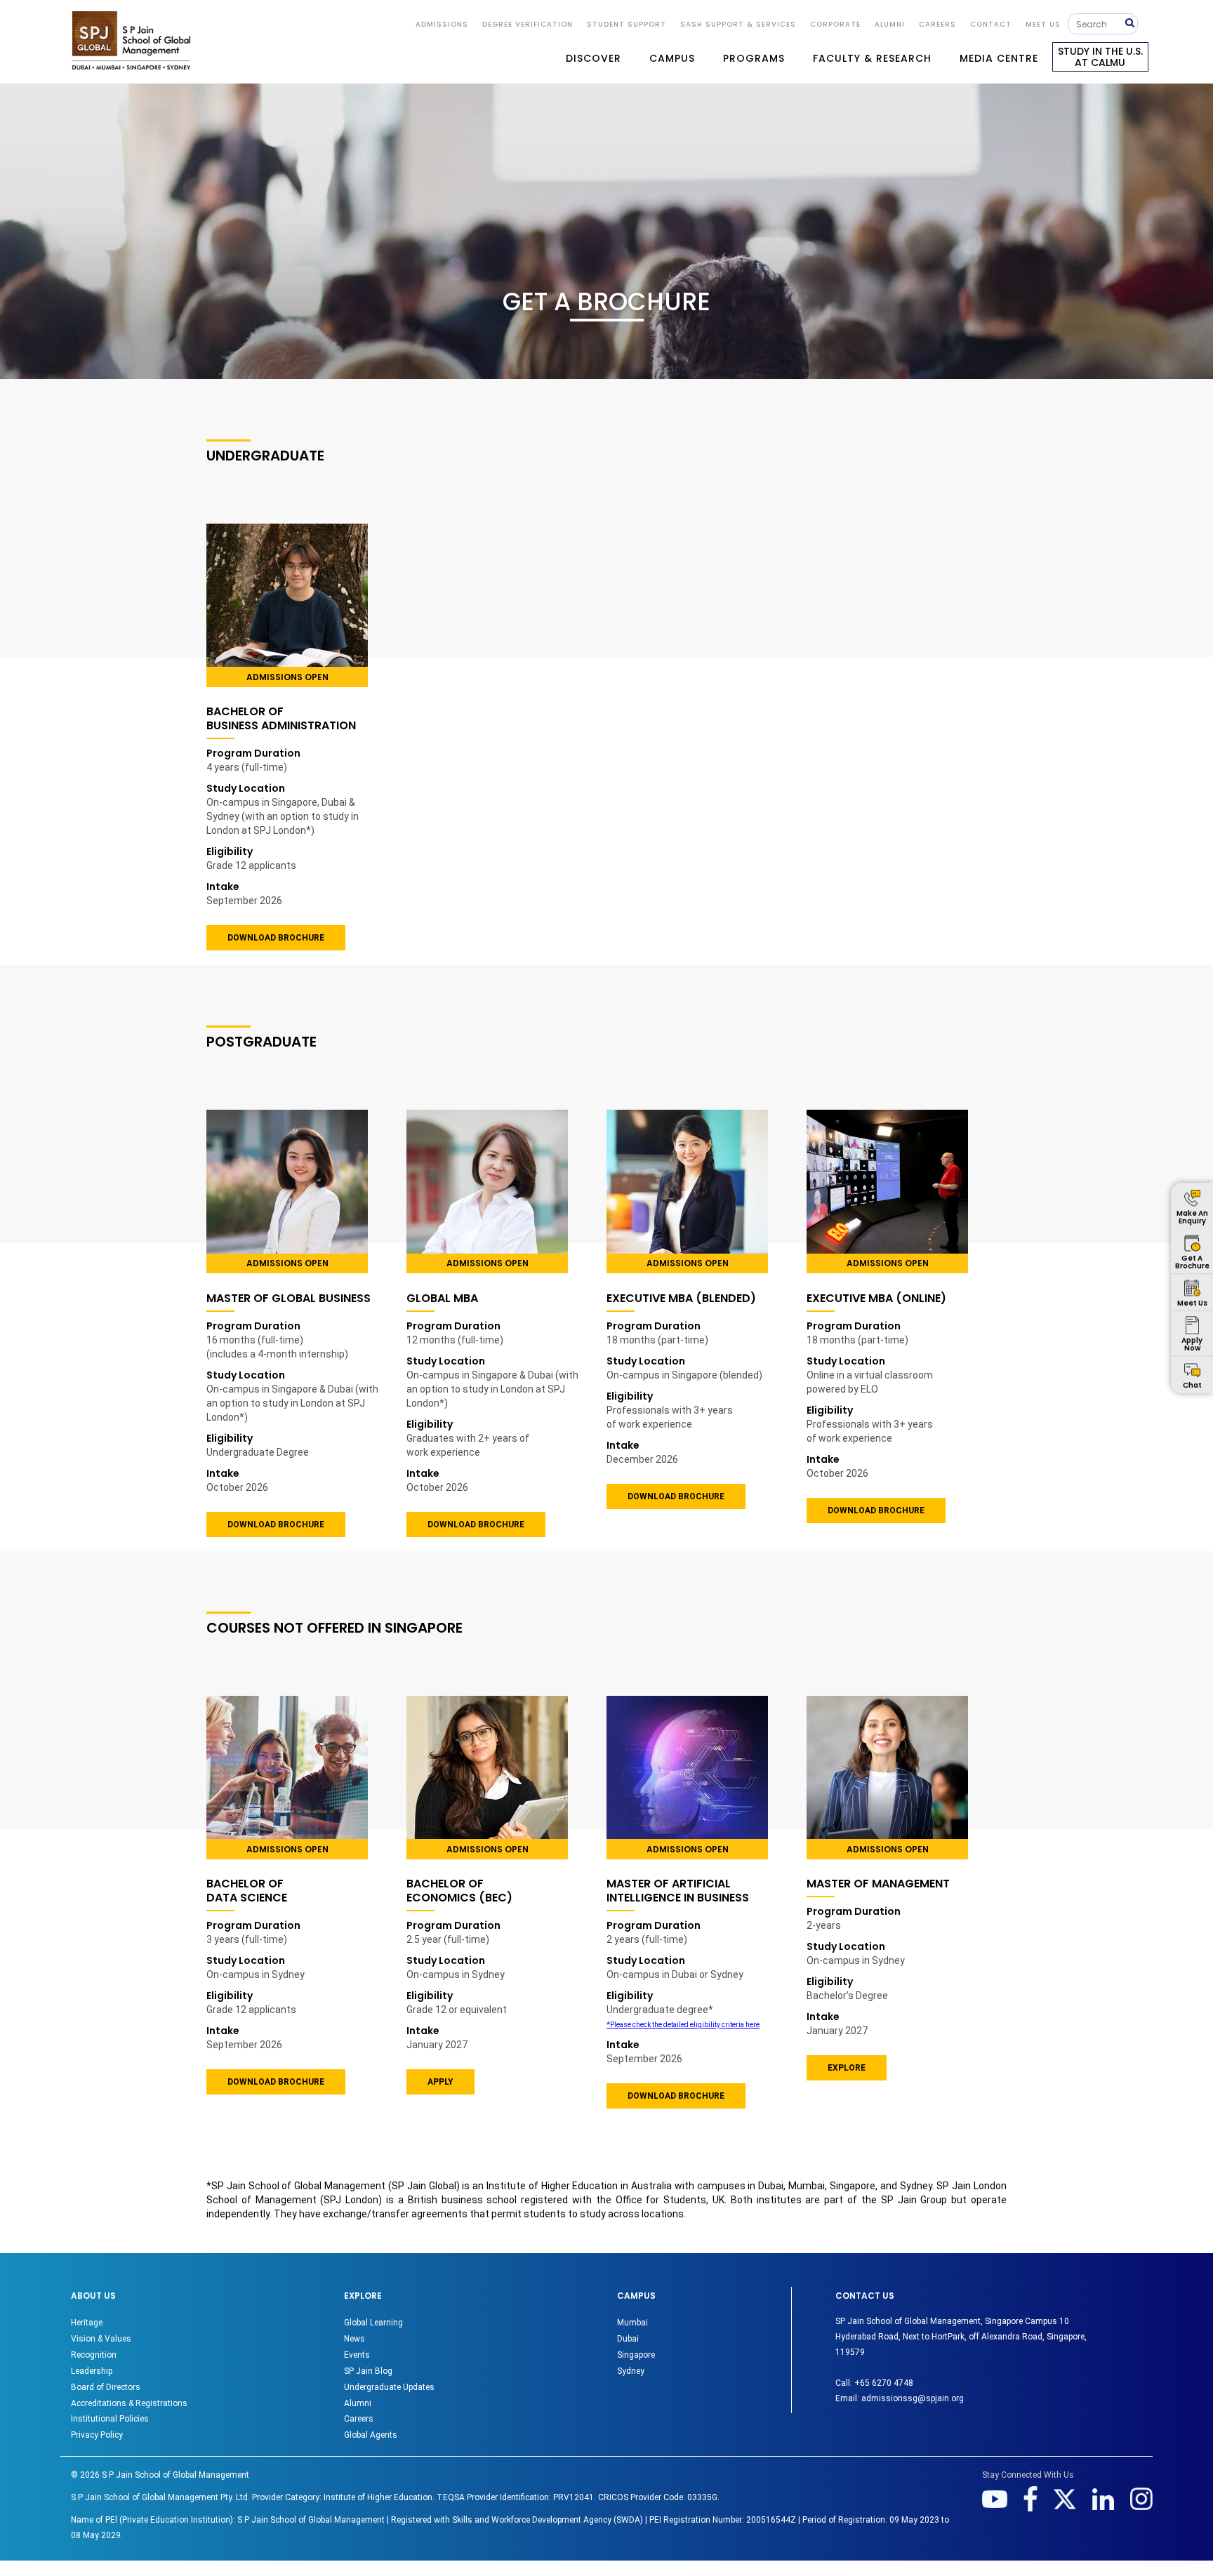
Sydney (631, 2371)
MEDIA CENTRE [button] (999, 58)
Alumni (358, 2403)
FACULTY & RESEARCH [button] (872, 58)
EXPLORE (847, 2068)
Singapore (636, 2355)
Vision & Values (101, 2339)
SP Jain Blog (368, 2371)
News (354, 2339)
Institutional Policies (110, 2419)
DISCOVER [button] (594, 58)
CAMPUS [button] (672, 58)
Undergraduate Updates (389, 2387)
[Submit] (1131, 24)
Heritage (87, 2323)
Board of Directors (106, 2387)
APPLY (440, 2082)
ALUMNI (890, 24)
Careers (937, 24)
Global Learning (373, 2323)
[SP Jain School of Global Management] (131, 40)
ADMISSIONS (442, 24)
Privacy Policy (97, 2435)
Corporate (835, 24)
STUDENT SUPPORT (627, 24)
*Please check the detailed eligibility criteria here (683, 2025)
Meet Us (1043, 24)
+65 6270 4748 (884, 2383)
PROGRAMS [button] (754, 58)
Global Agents (371, 2435)
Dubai (628, 2339)
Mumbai (632, 2323)
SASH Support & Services (738, 24)
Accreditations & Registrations (129, 2403)
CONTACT (991, 24)
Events (357, 2355)
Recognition (94, 2355)
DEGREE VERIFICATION (528, 24)
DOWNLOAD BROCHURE (276, 938)
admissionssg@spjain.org (913, 2398)
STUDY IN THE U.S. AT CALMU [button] (1100, 57)
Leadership (92, 2371)
